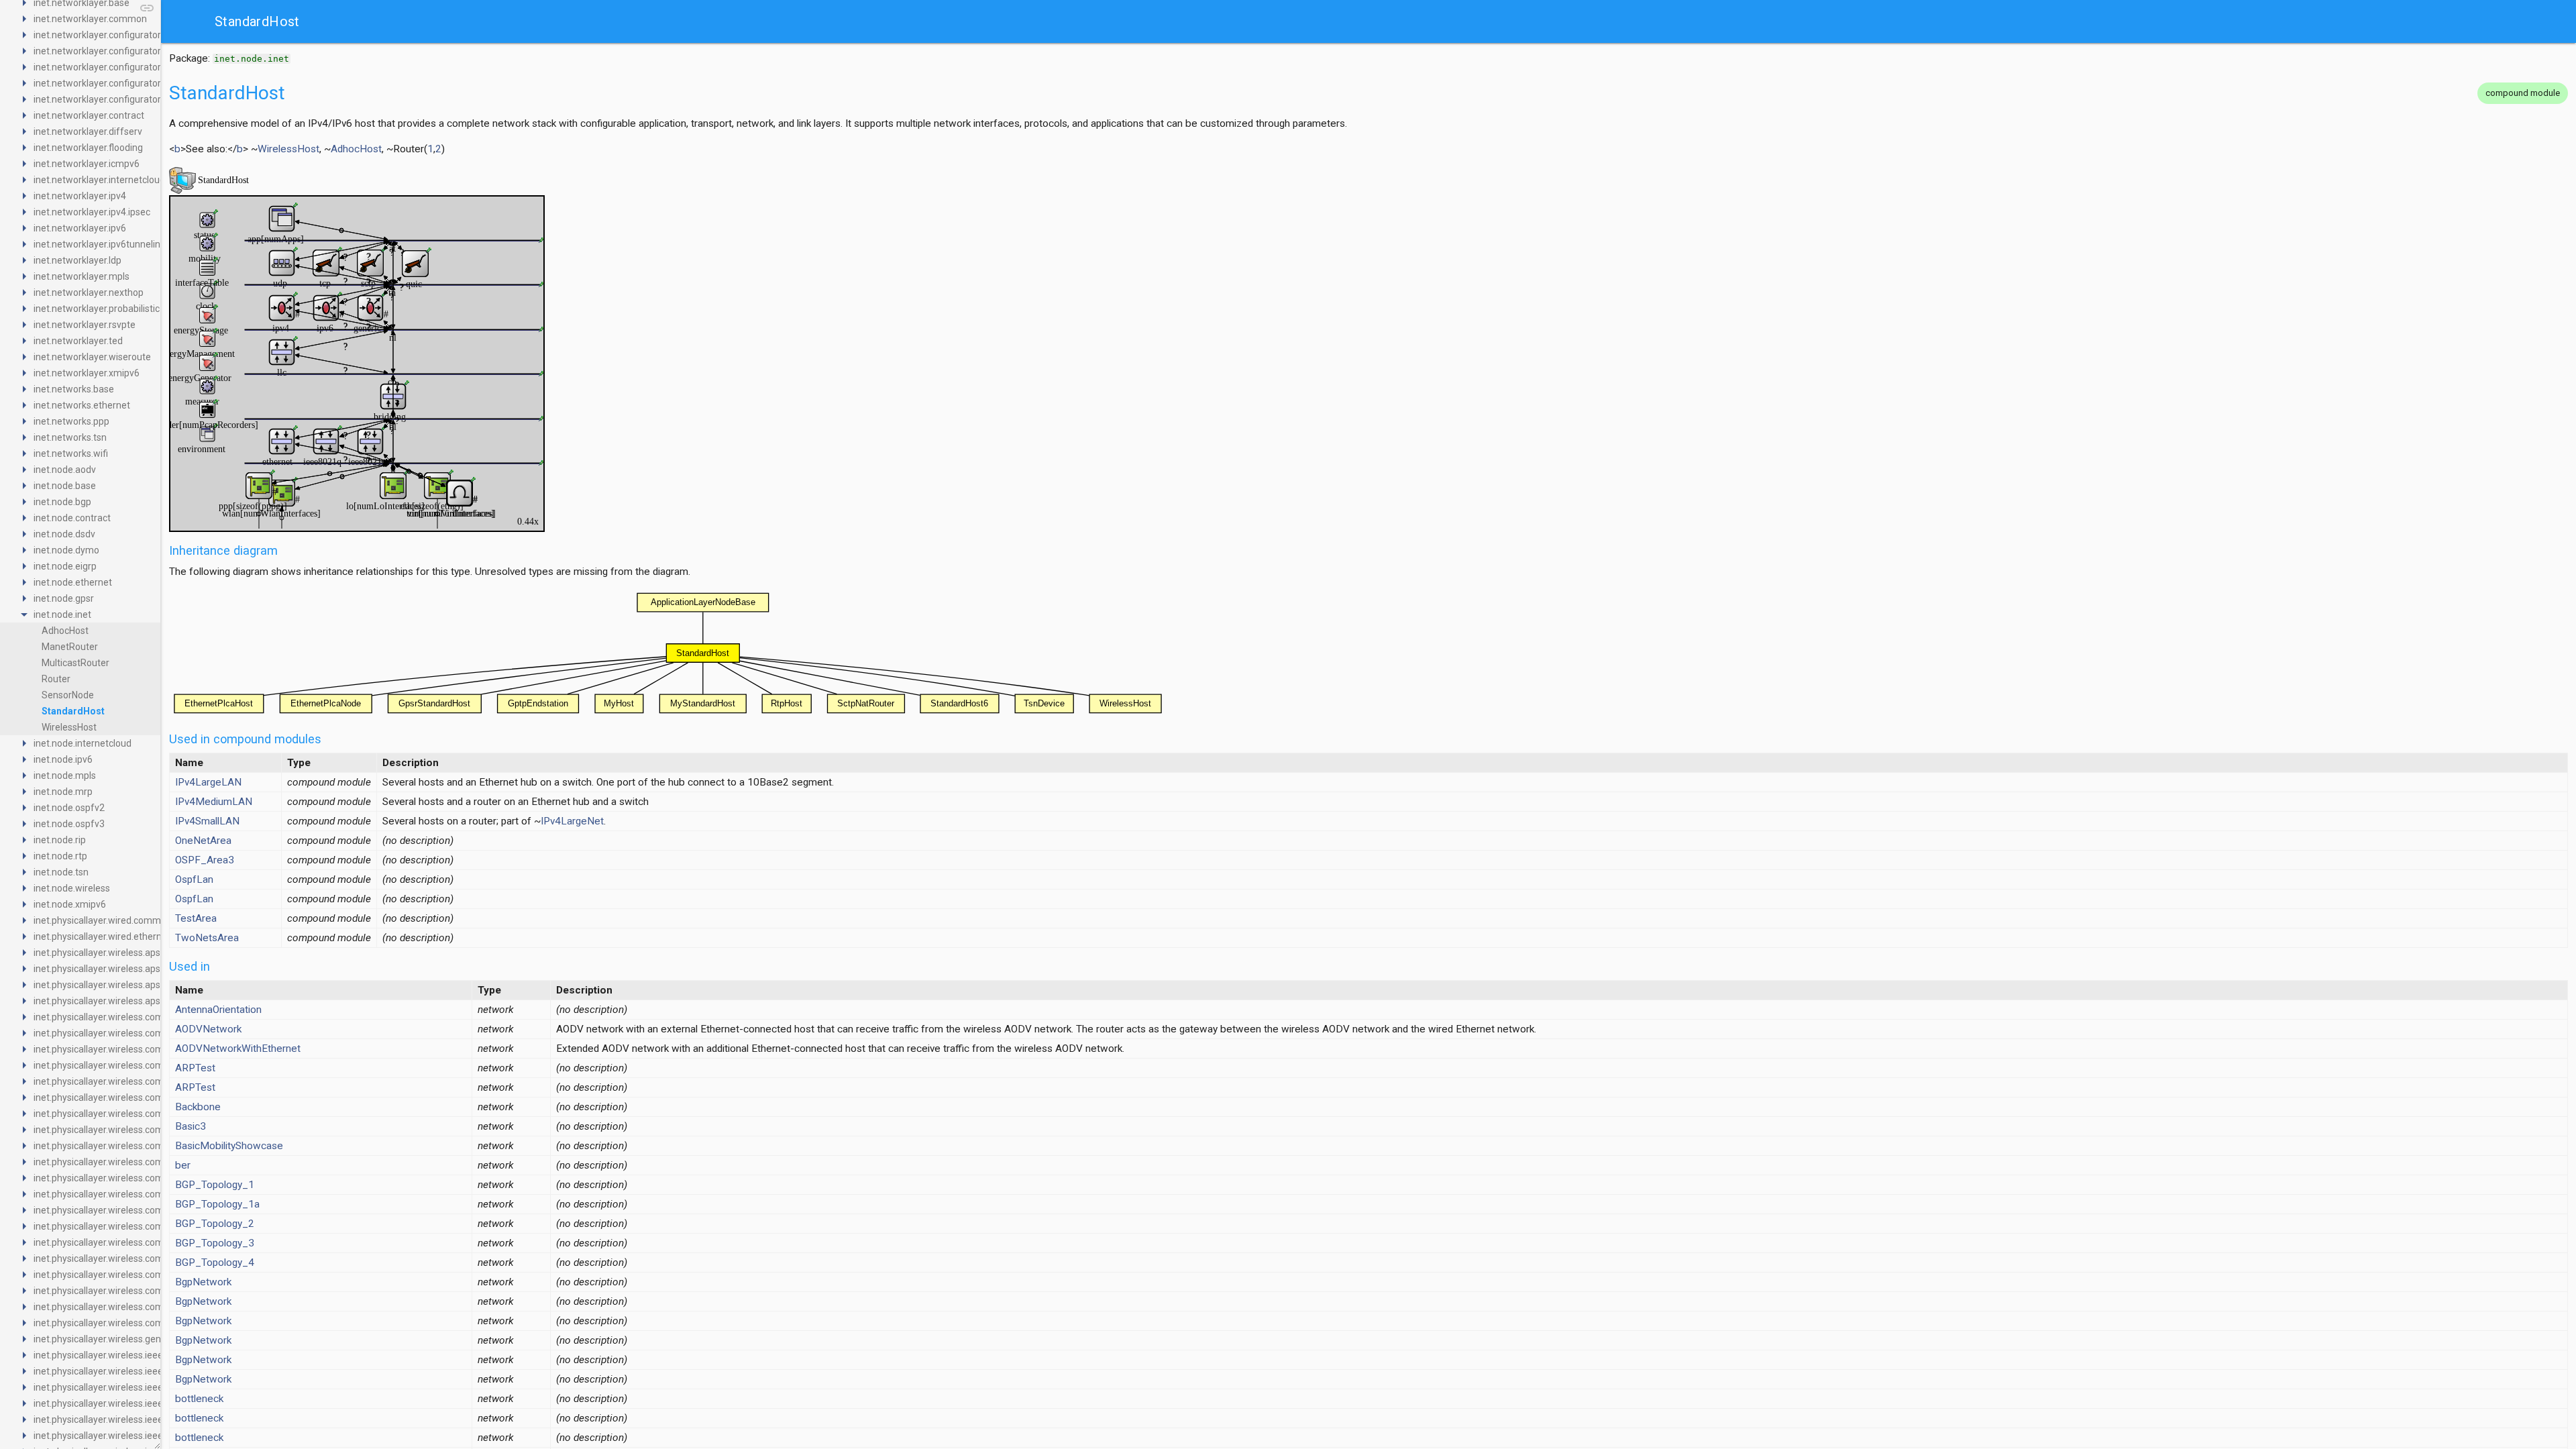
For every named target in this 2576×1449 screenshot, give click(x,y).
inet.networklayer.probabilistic (97, 309)
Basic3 (191, 1126)
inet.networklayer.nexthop (89, 292)
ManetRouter (70, 647)
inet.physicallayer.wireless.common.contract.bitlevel (143, 1146)
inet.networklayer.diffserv (88, 131)
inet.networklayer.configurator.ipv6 (107, 83)
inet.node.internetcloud (83, 743)
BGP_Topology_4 (215, 1263)
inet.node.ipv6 (63, 759)
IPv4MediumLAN (214, 802)
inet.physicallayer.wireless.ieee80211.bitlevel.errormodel (153, 1371)
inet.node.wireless (72, 888)
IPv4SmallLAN (207, 821)
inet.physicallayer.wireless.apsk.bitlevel (115, 953)
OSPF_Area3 (205, 860)
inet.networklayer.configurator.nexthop (115, 99)
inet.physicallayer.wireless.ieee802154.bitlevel (130, 1419)
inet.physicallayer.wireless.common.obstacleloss (136, 1258)
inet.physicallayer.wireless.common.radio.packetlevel (145, 1323)
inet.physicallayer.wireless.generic (105, 1339)
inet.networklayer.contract (89, 115)
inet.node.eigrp (65, 566)
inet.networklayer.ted (78, 341)
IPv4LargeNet (572, 821)
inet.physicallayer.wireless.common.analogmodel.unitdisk (155, 1049)
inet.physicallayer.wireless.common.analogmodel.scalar (151, 1033)
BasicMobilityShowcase (229, 1146)
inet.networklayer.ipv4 (80, 196)
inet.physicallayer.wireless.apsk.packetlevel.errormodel (149, 1001)
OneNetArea (203, 841)
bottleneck (199, 1399)
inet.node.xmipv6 (70, 904)
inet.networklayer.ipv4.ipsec (92, 212)
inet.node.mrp (63, 792)
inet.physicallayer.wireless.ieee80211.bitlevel (128, 1355)
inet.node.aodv (65, 470)
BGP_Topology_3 (215, 1243)
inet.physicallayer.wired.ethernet (102, 936)
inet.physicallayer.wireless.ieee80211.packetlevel (137, 1387)
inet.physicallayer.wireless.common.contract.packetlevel (152, 1162)
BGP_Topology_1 (215, 1185)
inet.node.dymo (66, 550)
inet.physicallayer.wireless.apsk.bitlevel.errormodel (140, 969)
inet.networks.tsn (70, 437)
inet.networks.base (74, 389)
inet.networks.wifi (71, 453)
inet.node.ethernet (73, 582)
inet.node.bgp (62, 502)
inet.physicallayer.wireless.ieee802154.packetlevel (140, 1436)
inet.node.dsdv (64, 534)
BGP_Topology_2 (215, 1224)
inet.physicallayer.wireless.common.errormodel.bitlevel (149, 1194)
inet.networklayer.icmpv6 (87, 164)
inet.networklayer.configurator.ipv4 (107, 67)
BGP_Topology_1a (217, 1204)
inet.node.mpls (65, 775)
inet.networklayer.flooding (88, 148)
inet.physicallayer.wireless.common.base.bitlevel (136, 1097)
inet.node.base (65, 486)
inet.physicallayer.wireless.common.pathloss (127, 1275)
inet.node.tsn (61, 872)
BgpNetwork (203, 1282)
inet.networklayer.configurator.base (108, 35)
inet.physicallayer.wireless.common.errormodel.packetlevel (158, 1210)
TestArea (196, 918)
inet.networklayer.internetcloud (99, 180)
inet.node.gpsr (64, 598)
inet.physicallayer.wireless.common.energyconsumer (146, 1178)
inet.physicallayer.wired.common (103, 920)
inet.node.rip (60, 840)
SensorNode (68, 695)
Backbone (198, 1107)
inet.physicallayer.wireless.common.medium (127, 1226)
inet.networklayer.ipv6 (80, 228)
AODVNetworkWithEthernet (238, 1049)
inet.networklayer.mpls (82, 276)
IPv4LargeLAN (208, 782)
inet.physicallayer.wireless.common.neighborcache (141, 1242)
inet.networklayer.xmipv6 (87, 373)
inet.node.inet (62, 614)
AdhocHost (65, 631)
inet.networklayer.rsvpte (85, 325)
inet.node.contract (72, 518)
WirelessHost (69, 727)
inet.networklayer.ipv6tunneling (100, 244)
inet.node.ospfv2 (69, 808)
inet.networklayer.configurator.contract (116, 51)
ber (183, 1165)
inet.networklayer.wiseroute (92, 357)
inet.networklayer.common (90, 19)
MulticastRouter (75, 663)
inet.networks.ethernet (82, 405)
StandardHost (73, 711)
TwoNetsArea (207, 938)
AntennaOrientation (218, 1010)
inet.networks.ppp (71, 421)
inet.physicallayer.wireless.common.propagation (135, 1291)
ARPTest (195, 1068)
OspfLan (194, 879)
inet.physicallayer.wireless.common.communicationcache (155, 1130)
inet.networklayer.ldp (77, 260)
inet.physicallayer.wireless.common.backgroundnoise (146, 1081)
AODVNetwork (208, 1029)
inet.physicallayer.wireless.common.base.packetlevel (145, 1114)
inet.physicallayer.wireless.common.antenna (127, 1065)
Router (56, 679)
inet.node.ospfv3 (69, 824)
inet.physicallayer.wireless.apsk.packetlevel (124, 985)
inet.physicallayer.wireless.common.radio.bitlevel (136, 1307)
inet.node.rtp (60, 856)
